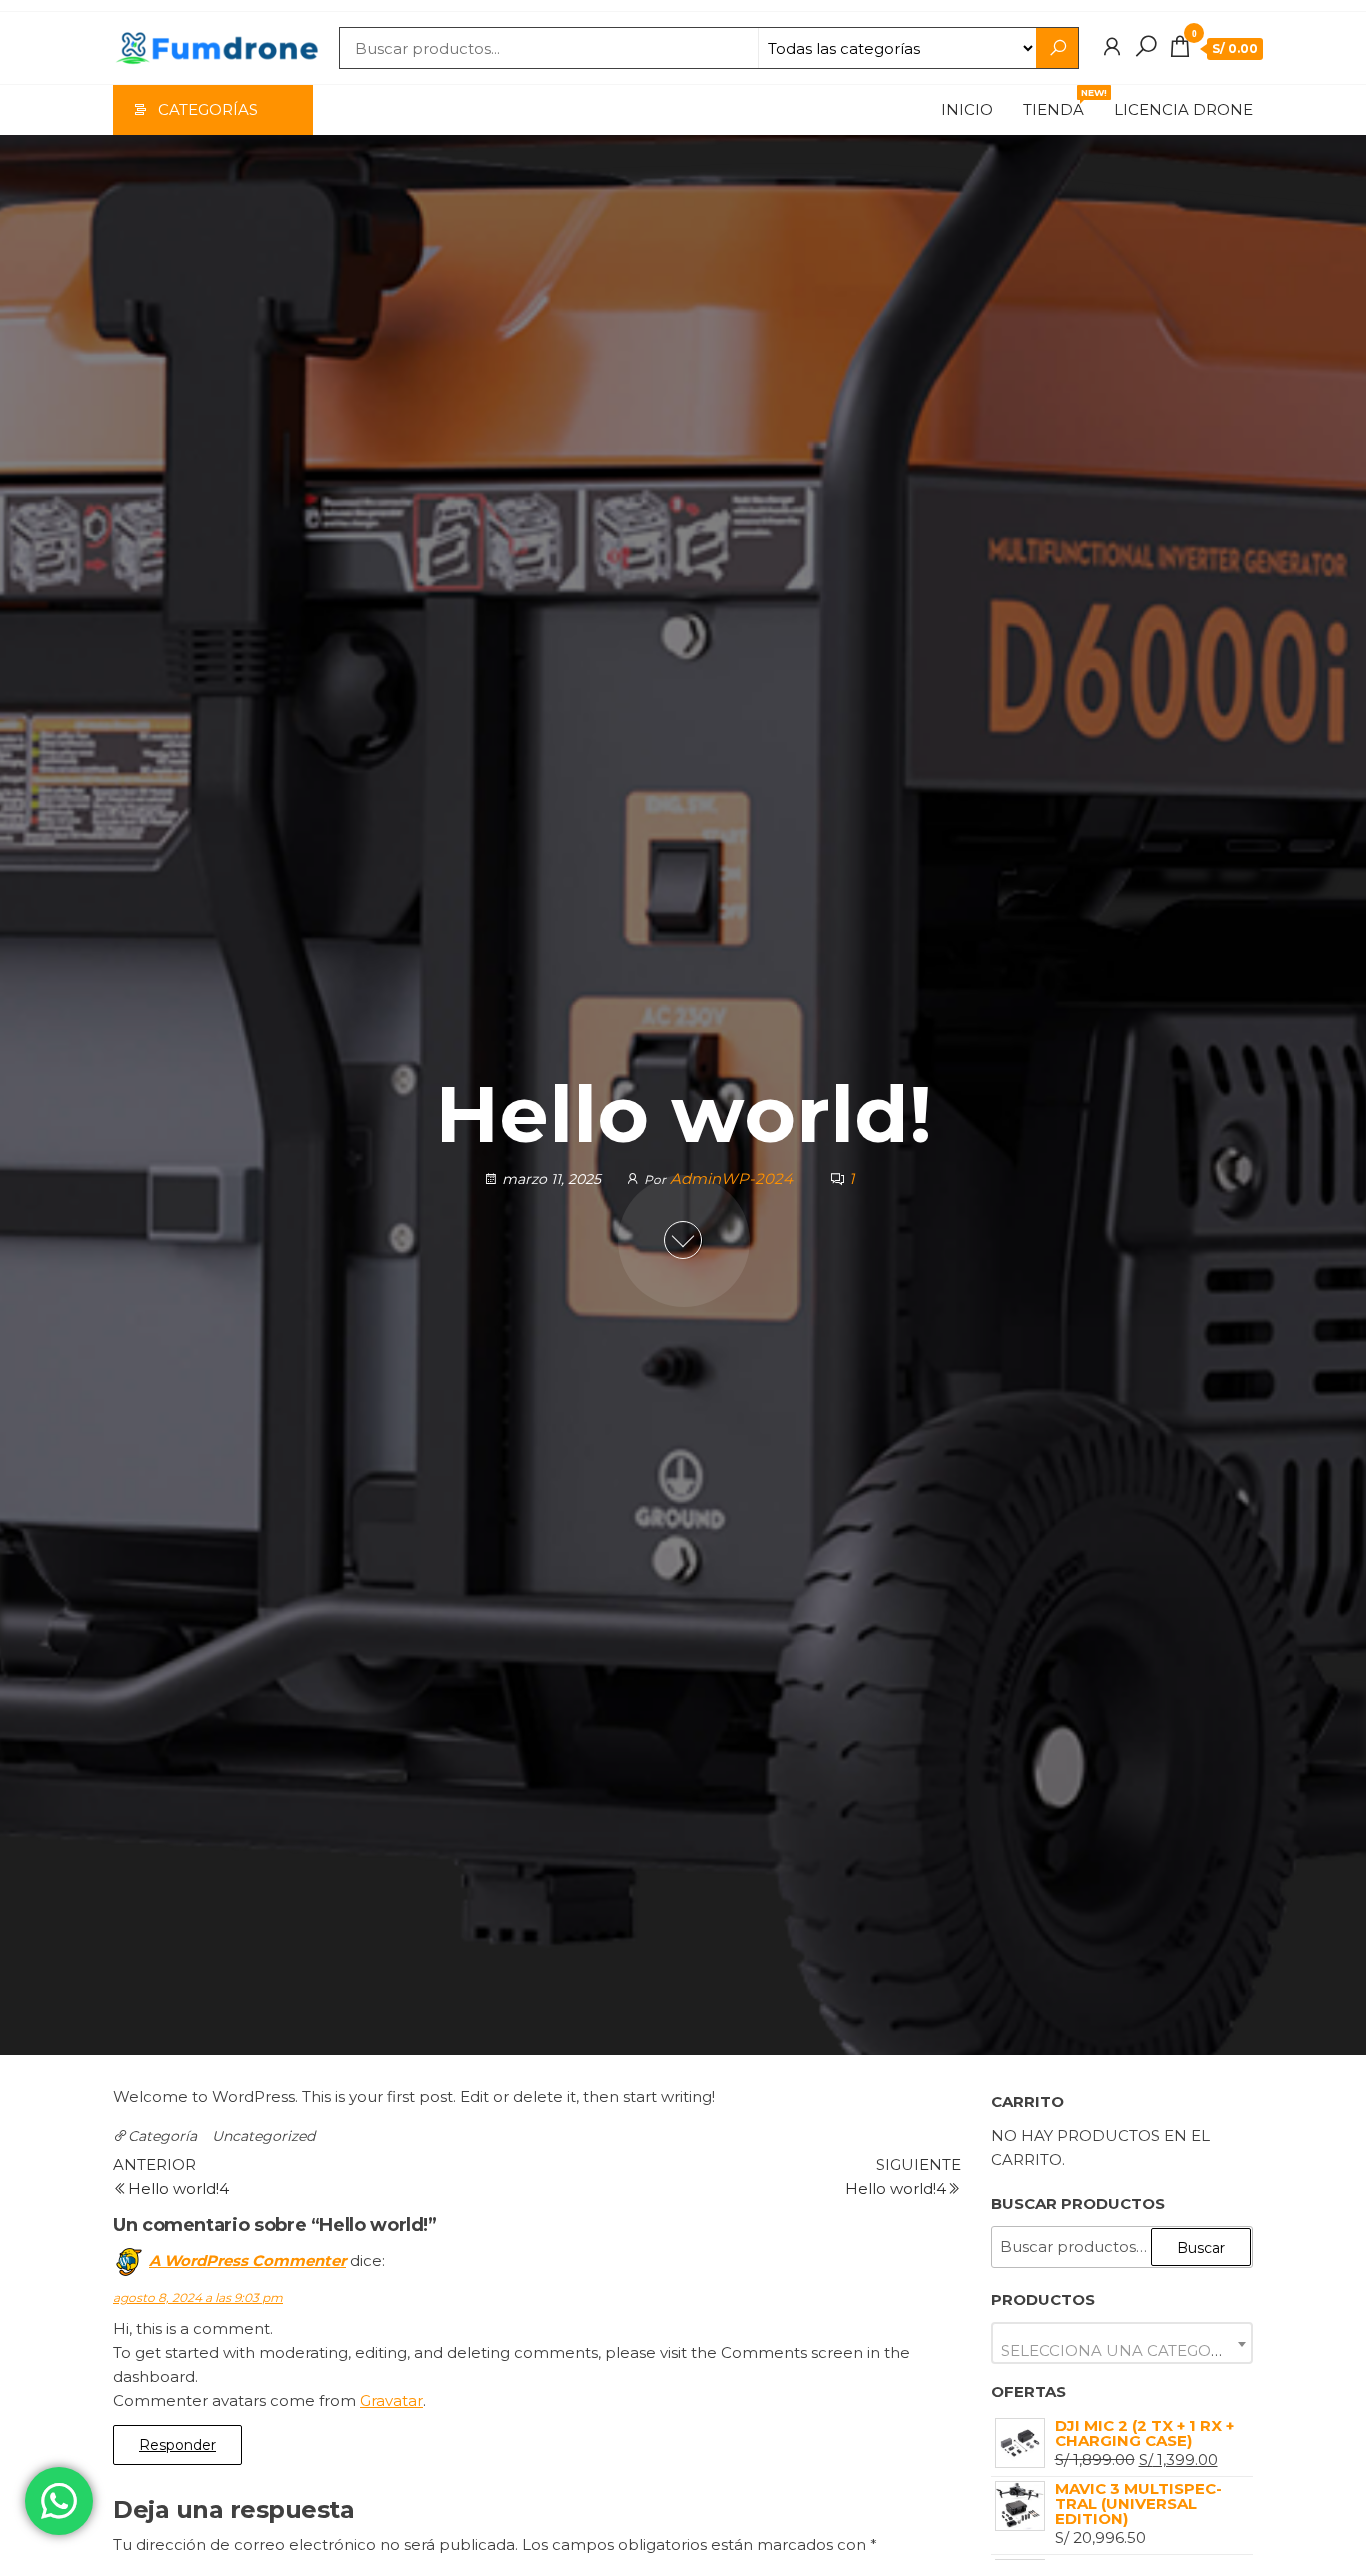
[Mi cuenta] (1112, 47)
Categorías (208, 109)
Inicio (967, 109)
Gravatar (391, 2400)
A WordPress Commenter (247, 2260)
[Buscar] (1146, 47)
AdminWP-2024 (733, 1178)
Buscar (1201, 2248)
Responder (177, 2445)
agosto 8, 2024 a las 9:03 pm (198, 2297)
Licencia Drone (1183, 109)
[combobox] (1122, 2343)
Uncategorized (263, 2136)
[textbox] (1122, 2350)
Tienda (1061, 103)
